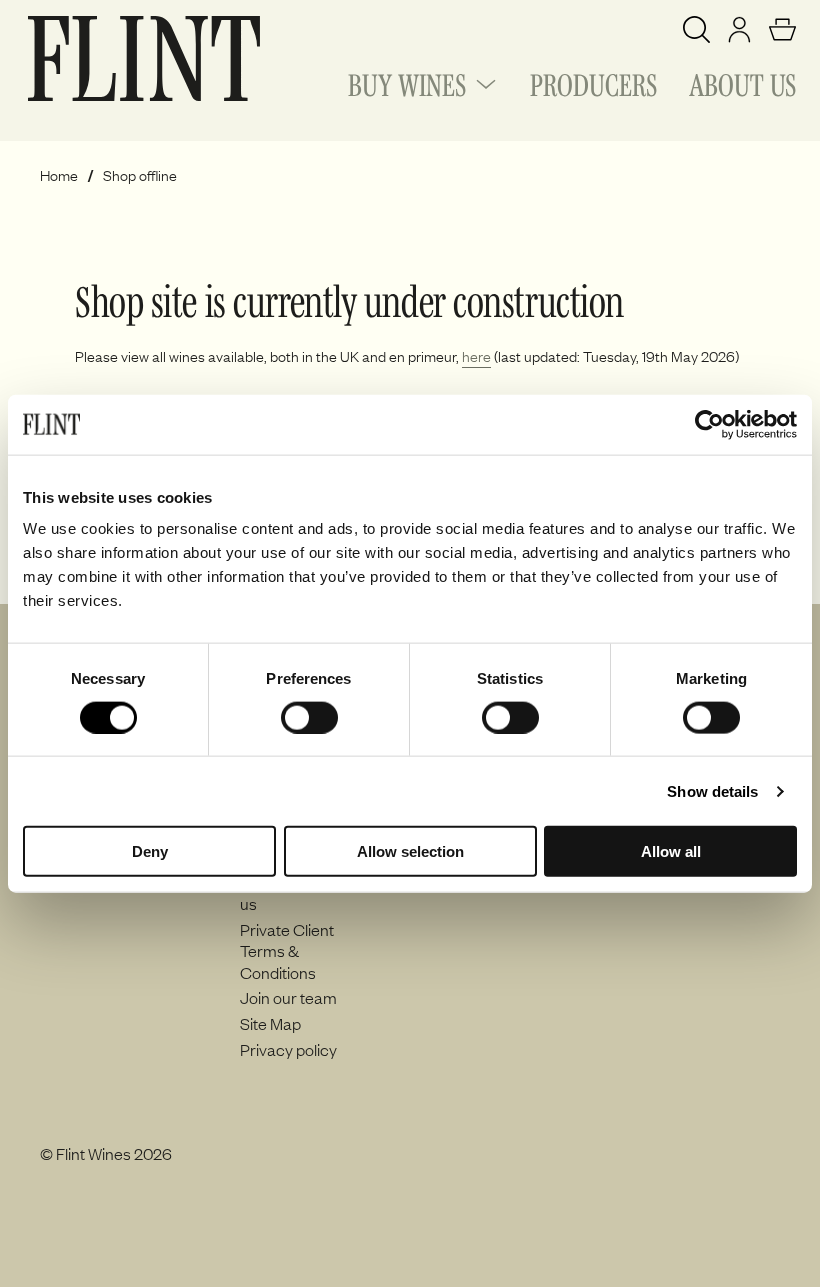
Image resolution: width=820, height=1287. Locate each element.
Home (59, 175)
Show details (712, 790)
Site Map (270, 1023)
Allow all (671, 851)
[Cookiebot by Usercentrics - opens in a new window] (709, 424)
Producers (593, 82)
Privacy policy (288, 1049)
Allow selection (410, 851)
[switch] (309, 717)
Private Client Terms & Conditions (287, 950)
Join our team (288, 997)
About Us (742, 82)
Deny (150, 851)
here (476, 356)
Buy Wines (407, 82)
